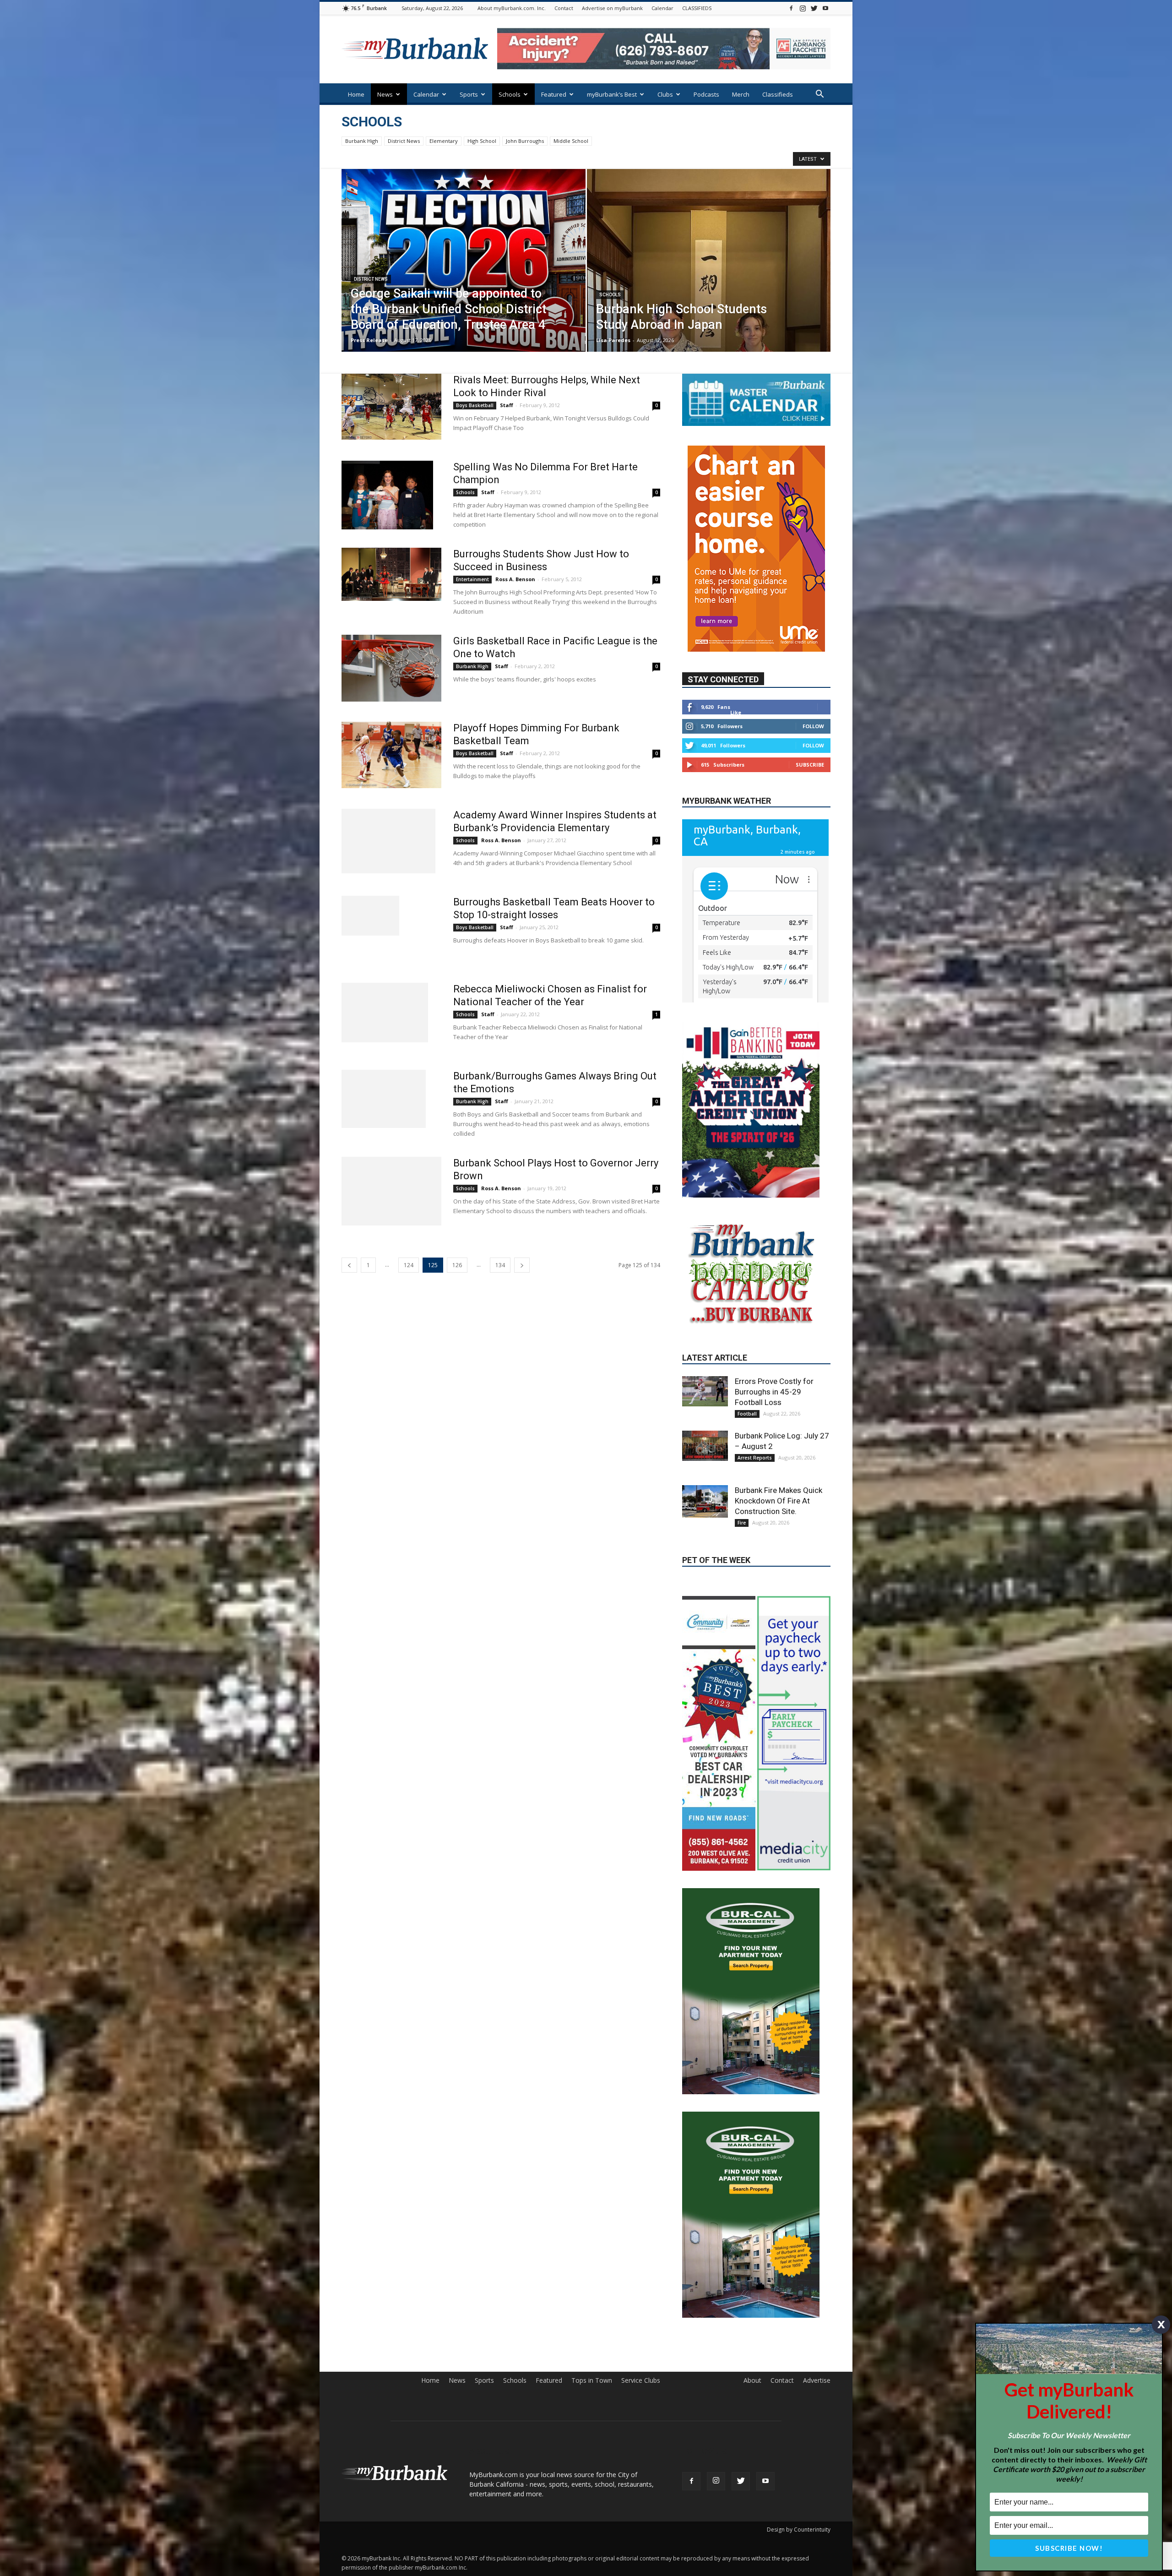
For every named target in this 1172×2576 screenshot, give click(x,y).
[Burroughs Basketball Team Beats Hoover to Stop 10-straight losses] (370, 916)
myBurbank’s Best (612, 94)
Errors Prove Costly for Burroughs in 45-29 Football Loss (774, 1361)
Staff (507, 405)
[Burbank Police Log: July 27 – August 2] (705, 1415)
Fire (742, 1492)
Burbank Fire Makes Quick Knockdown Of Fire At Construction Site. (779, 1470)
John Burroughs (525, 141)
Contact (564, 8)
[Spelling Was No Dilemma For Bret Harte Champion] (387, 495)
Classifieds (778, 94)
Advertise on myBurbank (612, 8)
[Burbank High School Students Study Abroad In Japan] (709, 275)
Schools (510, 94)
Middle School (571, 141)
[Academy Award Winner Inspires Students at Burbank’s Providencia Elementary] (388, 841)
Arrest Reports (755, 1427)
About (752, 2213)
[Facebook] (791, 8)
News (385, 94)
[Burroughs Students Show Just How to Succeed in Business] (391, 574)
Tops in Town (592, 2213)
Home (356, 94)
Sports (469, 94)
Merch (741, 94)
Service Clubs (641, 2213)
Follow (813, 699)
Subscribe (810, 738)
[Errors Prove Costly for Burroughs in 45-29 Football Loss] (705, 1361)
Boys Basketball (475, 405)
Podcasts (706, 94)
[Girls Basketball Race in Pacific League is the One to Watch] (391, 668)
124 (409, 1265)
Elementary (444, 141)
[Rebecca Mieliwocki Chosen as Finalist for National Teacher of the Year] (385, 1013)
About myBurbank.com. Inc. (512, 8)
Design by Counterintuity (799, 2362)
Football (747, 1383)
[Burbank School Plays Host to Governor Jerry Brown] (391, 1191)
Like (736, 685)
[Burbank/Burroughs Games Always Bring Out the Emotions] (384, 1099)
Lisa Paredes (613, 340)
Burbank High (362, 141)
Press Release (369, 340)
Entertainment (472, 579)
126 (457, 1265)
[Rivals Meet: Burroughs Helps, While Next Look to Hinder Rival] (391, 407)
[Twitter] (814, 8)
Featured (554, 94)
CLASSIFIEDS (697, 8)
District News (404, 141)
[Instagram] (803, 8)
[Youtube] (825, 8)
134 (500, 1265)
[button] (819, 95)
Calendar (662, 8)
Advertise (817, 2213)
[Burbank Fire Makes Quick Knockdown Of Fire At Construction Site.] (705, 1471)
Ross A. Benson (515, 579)
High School (482, 141)
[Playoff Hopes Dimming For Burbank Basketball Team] (391, 755)
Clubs (665, 94)
